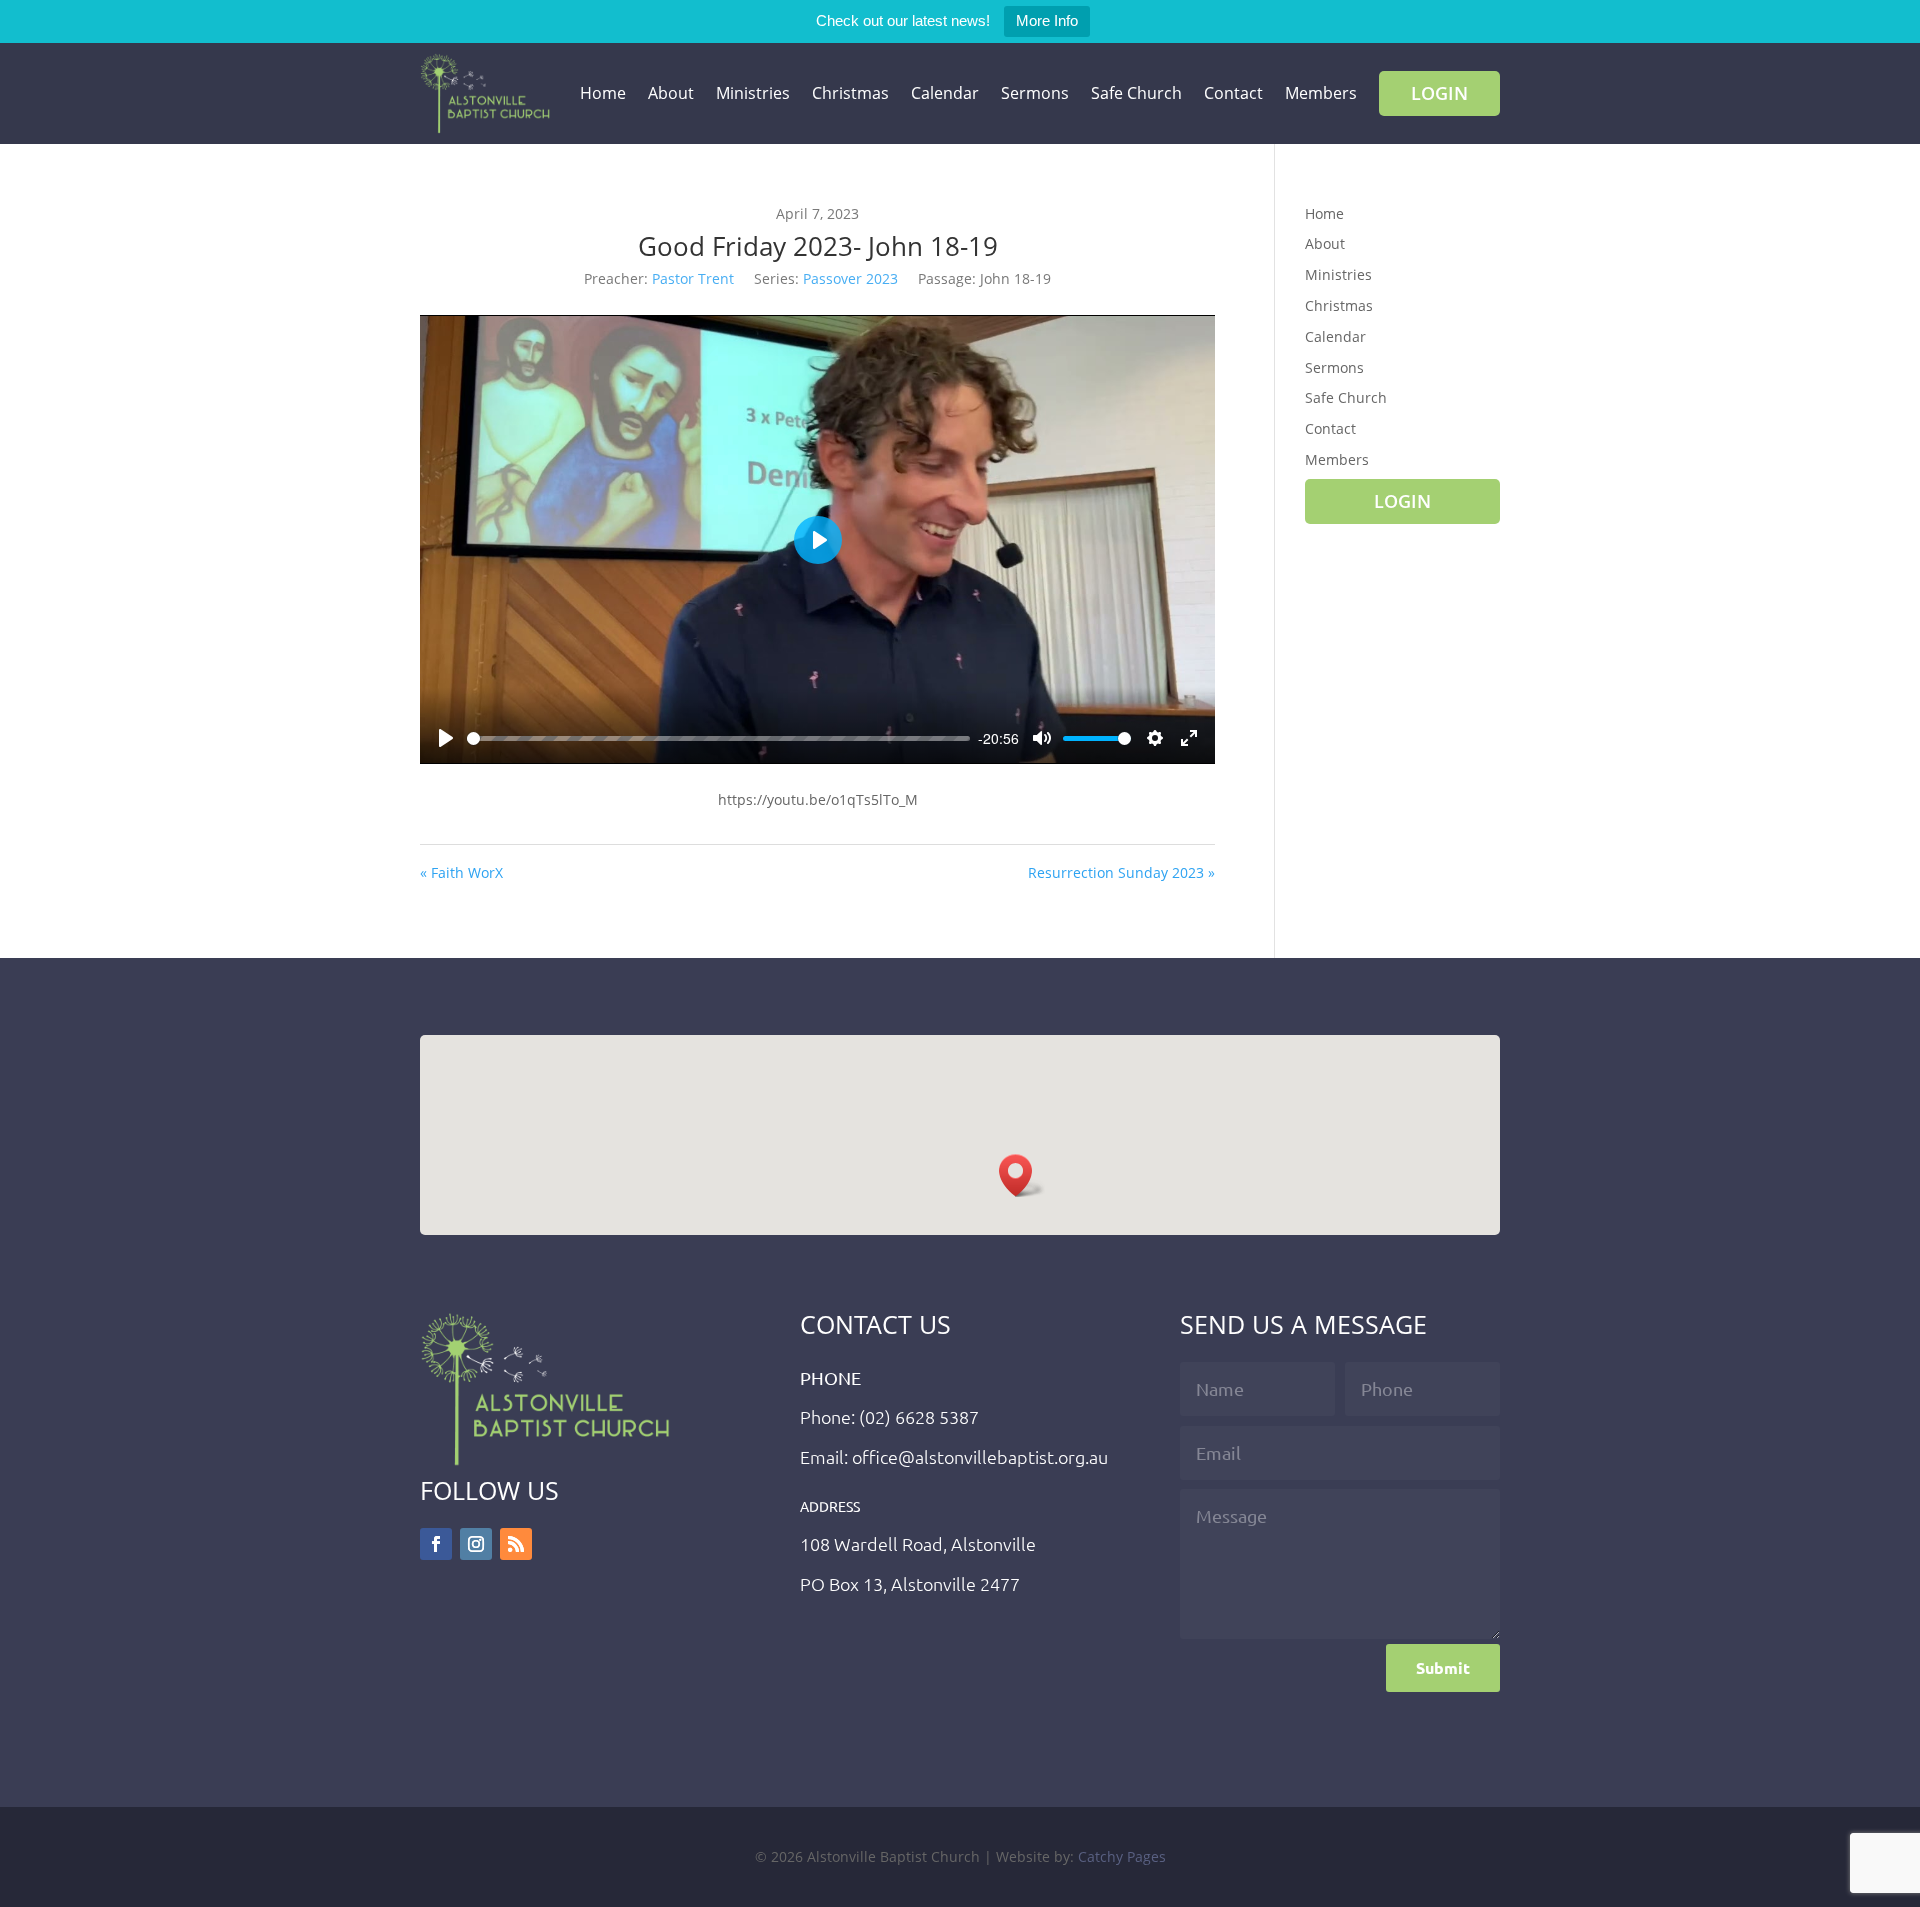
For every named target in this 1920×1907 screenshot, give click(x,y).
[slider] (718, 738)
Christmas (850, 93)
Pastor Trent (693, 278)
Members (1321, 93)
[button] (1022, 1175)
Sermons (1035, 93)
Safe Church (1136, 93)
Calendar (945, 93)
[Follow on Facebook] (436, 1544)
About (671, 93)
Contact (1233, 93)
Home (603, 93)
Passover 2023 (850, 278)
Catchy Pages (1122, 1856)
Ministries (753, 93)
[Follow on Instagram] (476, 1544)
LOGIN (1439, 93)
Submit (1443, 1667)
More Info (1047, 20)
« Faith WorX (461, 872)
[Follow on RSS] (516, 1544)
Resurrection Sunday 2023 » (1121, 872)
